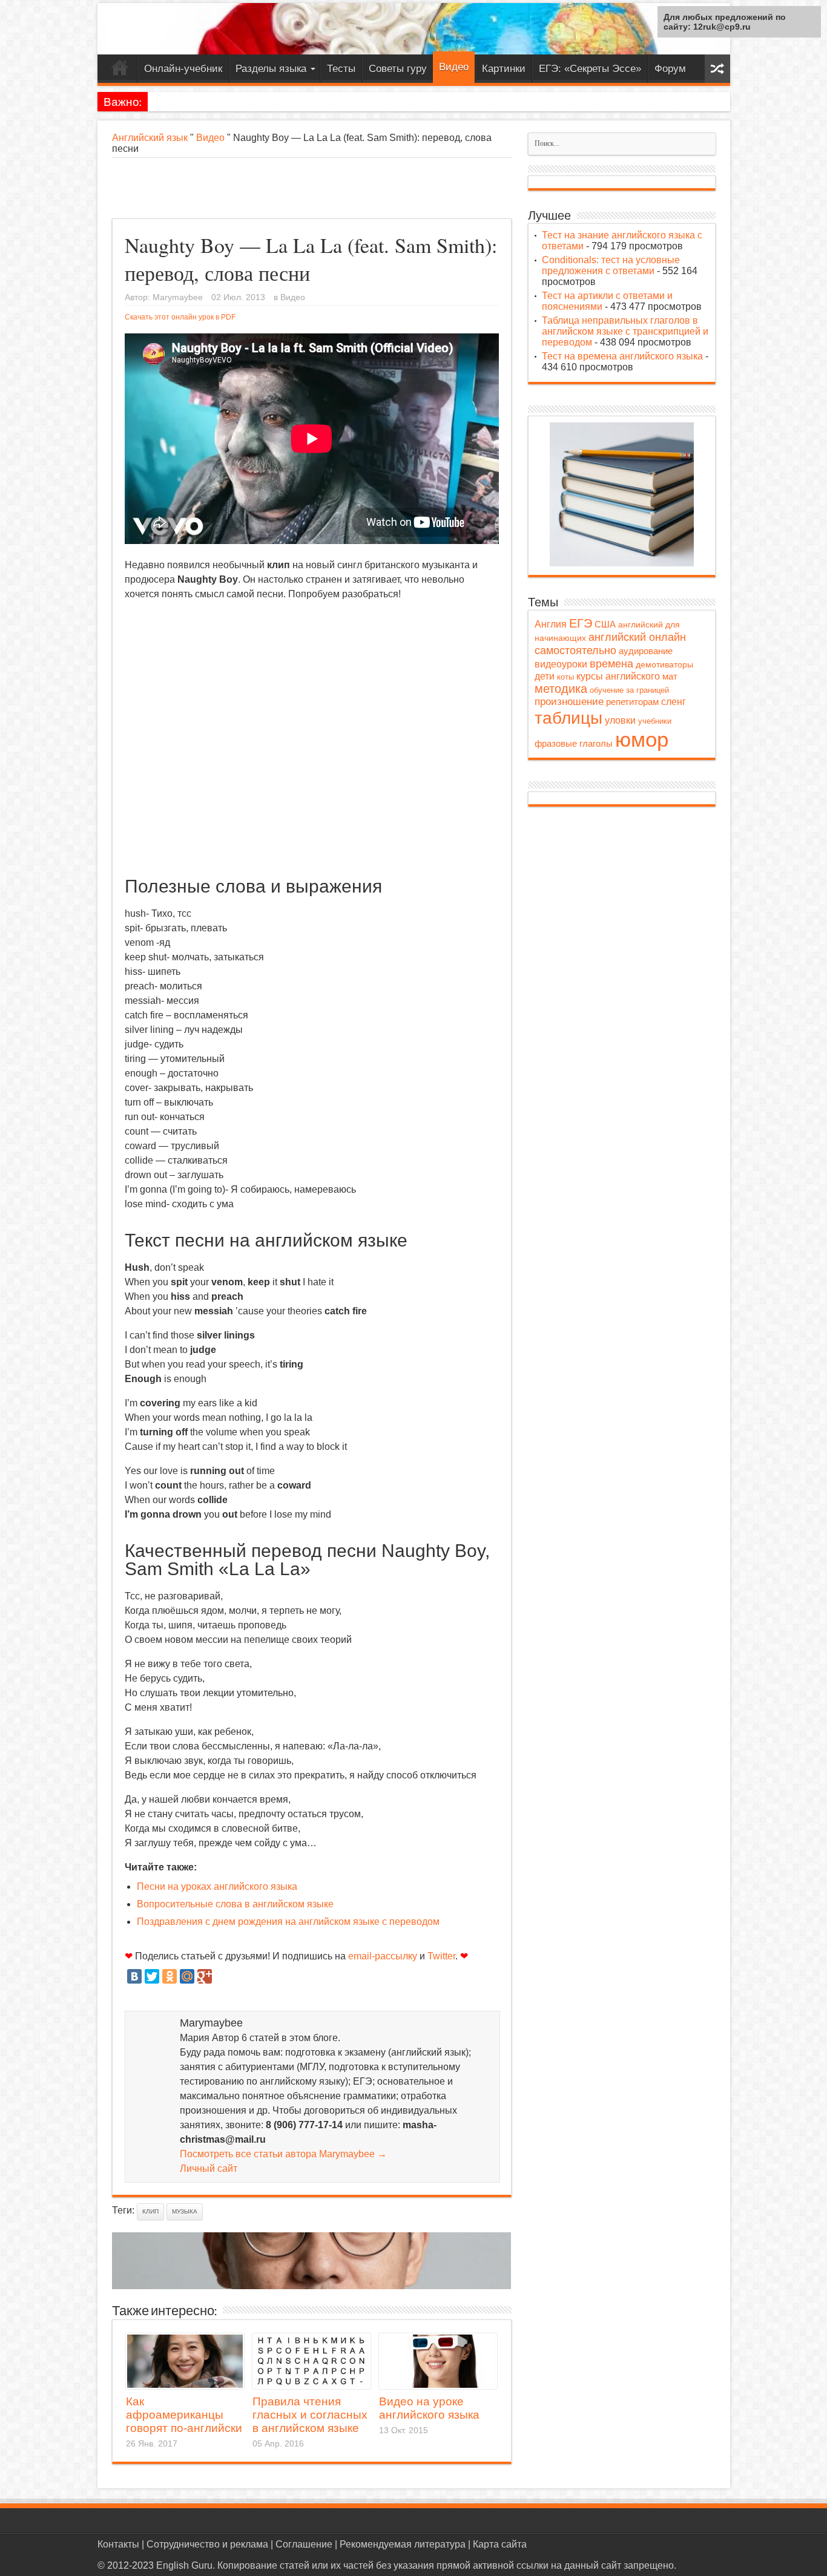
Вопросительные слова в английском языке (235, 1904)
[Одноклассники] (170, 1976)
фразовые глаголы (574, 743)
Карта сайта (500, 2544)
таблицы (568, 718)
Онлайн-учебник (183, 69)
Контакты (118, 2544)
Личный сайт (209, 2168)
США (605, 624)
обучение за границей (629, 690)
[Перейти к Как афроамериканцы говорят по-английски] (185, 2361)
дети (545, 676)
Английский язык (150, 138)
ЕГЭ (581, 623)
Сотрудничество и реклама (207, 2544)
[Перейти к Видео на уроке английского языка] (438, 2361)
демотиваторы (664, 664)
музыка (185, 2211)
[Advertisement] (312, 188)
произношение (569, 702)
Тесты (341, 69)
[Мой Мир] (187, 1976)
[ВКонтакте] (134, 1976)
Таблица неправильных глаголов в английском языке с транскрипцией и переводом (625, 331)
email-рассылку (383, 1956)
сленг (674, 702)
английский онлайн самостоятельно (610, 644)
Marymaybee (178, 297)
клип (150, 2211)
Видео (454, 67)
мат (670, 677)
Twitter (441, 1956)
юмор (642, 739)
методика (561, 689)
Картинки (504, 69)
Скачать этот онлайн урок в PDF (180, 317)
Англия (551, 624)
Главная (120, 70)
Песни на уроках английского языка (217, 1886)
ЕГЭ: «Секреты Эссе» (590, 69)
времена (611, 664)
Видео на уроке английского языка (429, 2408)
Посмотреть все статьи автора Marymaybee (283, 2154)
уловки (620, 720)
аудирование (646, 651)
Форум (670, 69)
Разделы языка (271, 69)
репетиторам (632, 702)
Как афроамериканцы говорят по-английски (184, 2415)
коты (565, 677)
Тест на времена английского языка (622, 356)
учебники (655, 721)
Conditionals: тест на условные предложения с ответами (611, 265)
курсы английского (618, 676)
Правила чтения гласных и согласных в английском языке (310, 2415)
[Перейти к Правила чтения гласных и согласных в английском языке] (311, 2361)
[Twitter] (152, 1976)
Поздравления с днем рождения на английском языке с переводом (288, 1922)
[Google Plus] (205, 1976)
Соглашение (304, 2544)
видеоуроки (561, 664)
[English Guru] (414, 29)
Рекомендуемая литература (403, 2544)
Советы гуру (398, 69)
